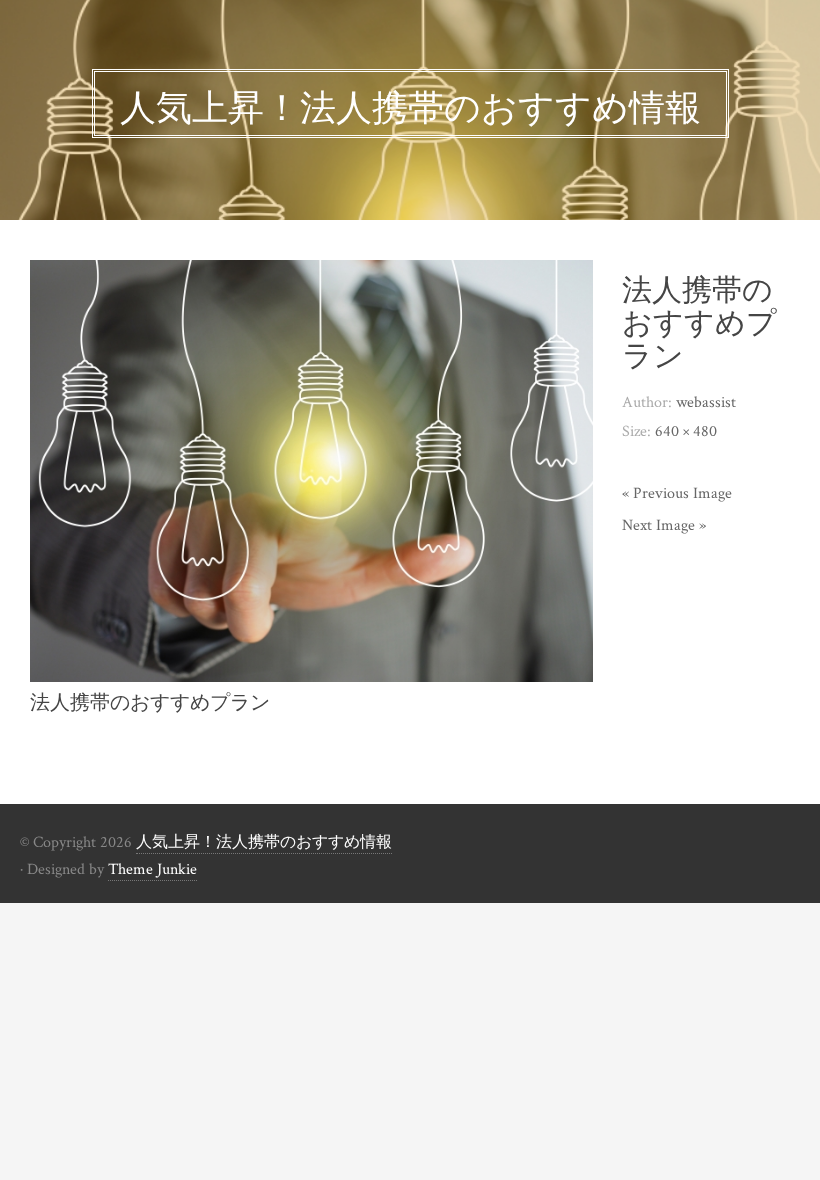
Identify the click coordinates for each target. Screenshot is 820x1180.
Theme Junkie (152, 869)
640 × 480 (686, 431)
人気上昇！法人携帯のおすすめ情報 (264, 842)
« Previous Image (677, 493)
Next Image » (664, 525)
